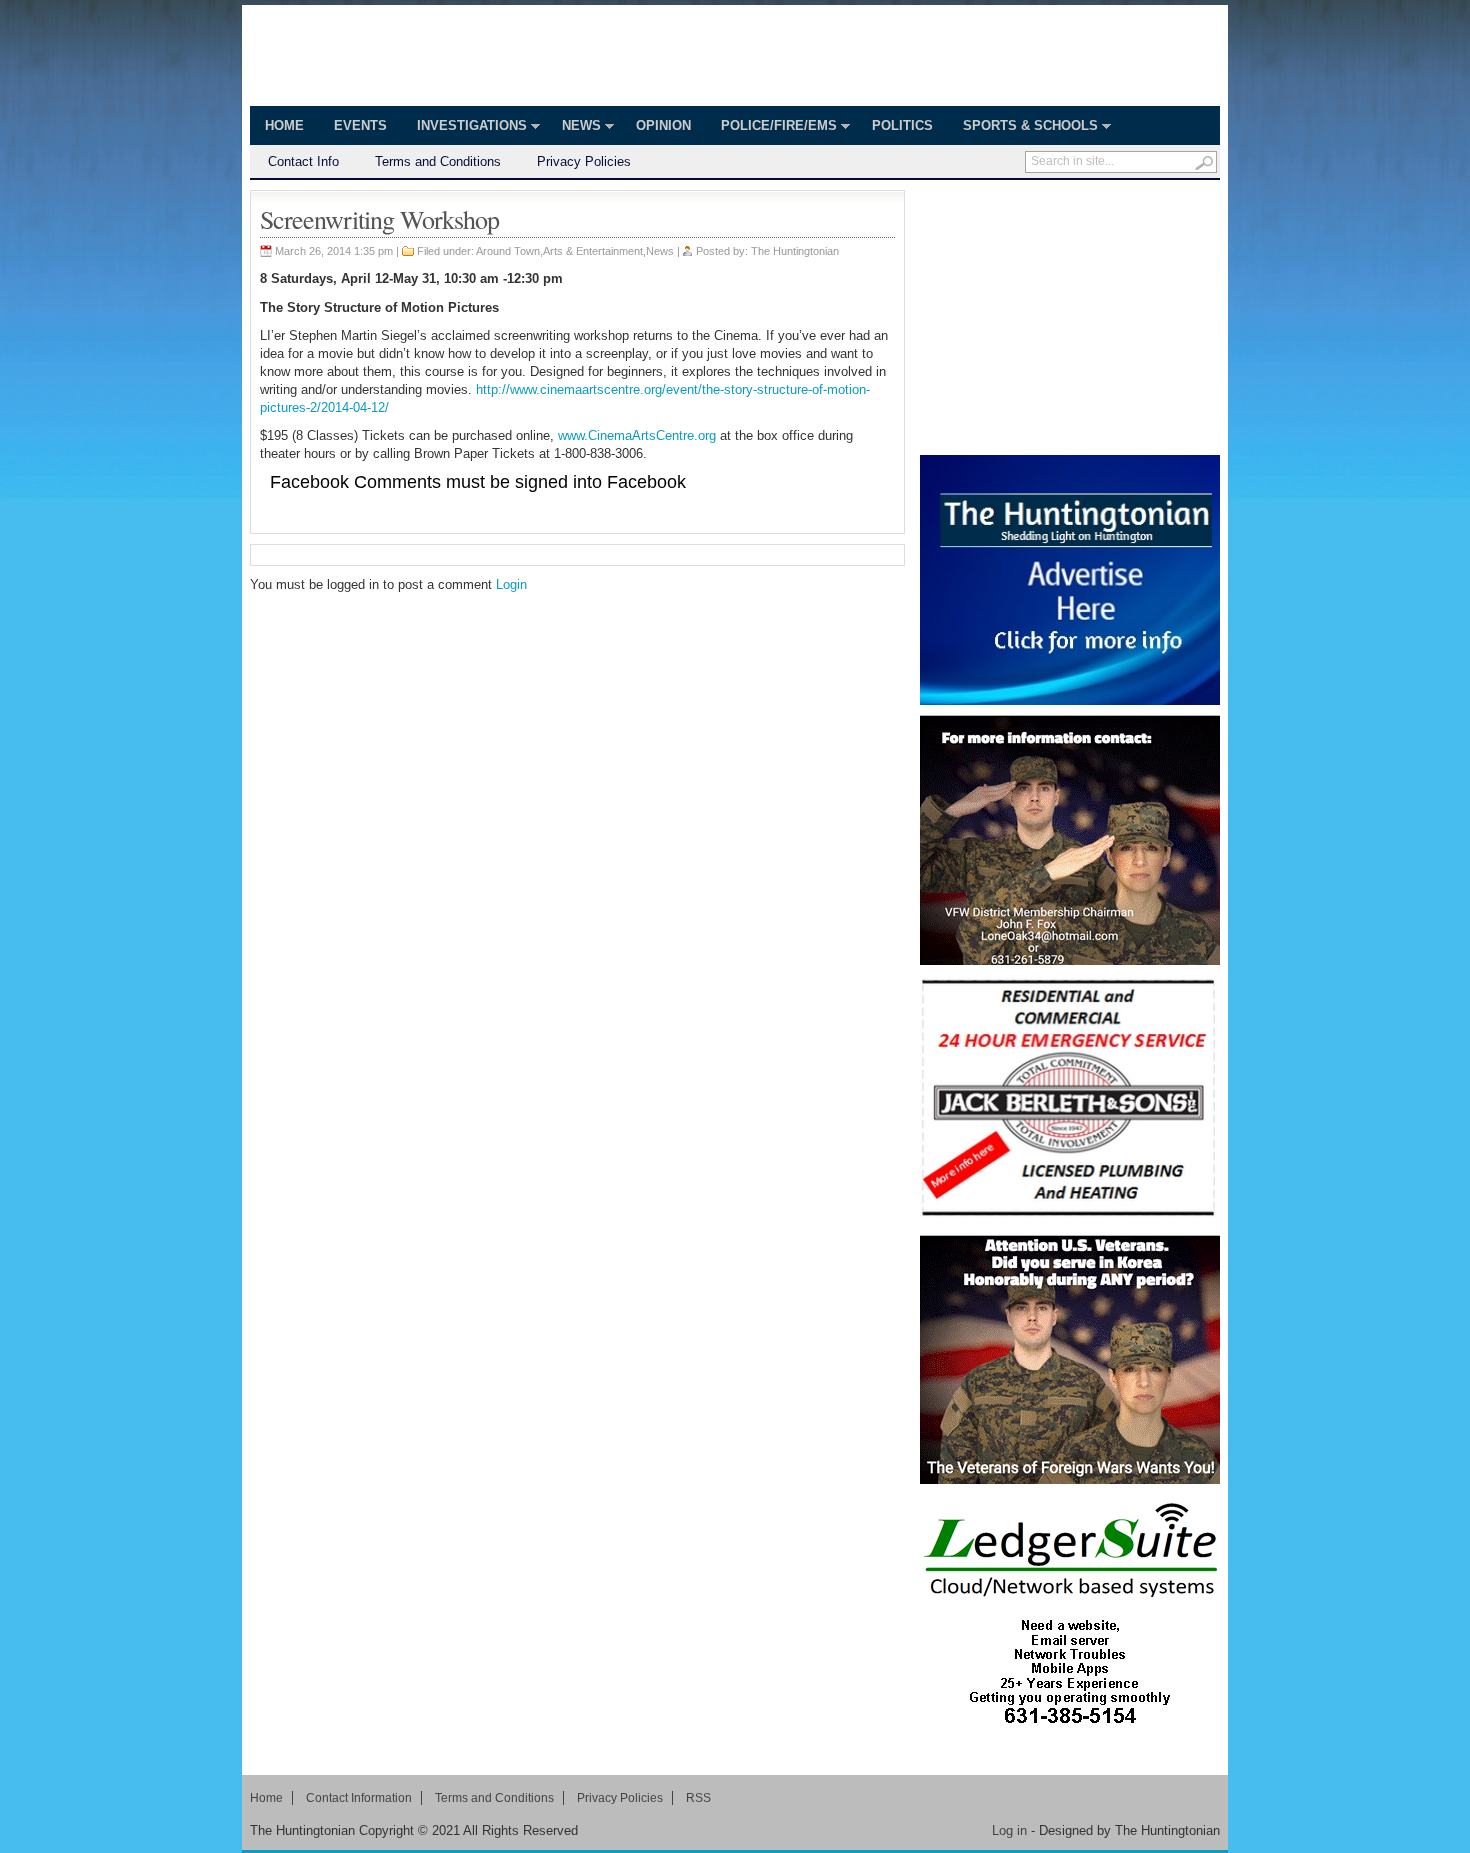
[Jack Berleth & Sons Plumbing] (1070, 1100)
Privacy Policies (584, 161)
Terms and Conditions (438, 161)
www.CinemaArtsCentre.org (637, 435)
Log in (1009, 1830)
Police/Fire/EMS (771, 128)
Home (284, 125)
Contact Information (359, 1798)
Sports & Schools (1023, 128)
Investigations (464, 128)
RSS (698, 1798)
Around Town (508, 251)
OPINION (663, 125)
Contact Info (303, 161)
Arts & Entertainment (593, 251)
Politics (902, 125)
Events (360, 125)
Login (511, 584)
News (574, 128)
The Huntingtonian (427, 58)
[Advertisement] (1070, 315)
